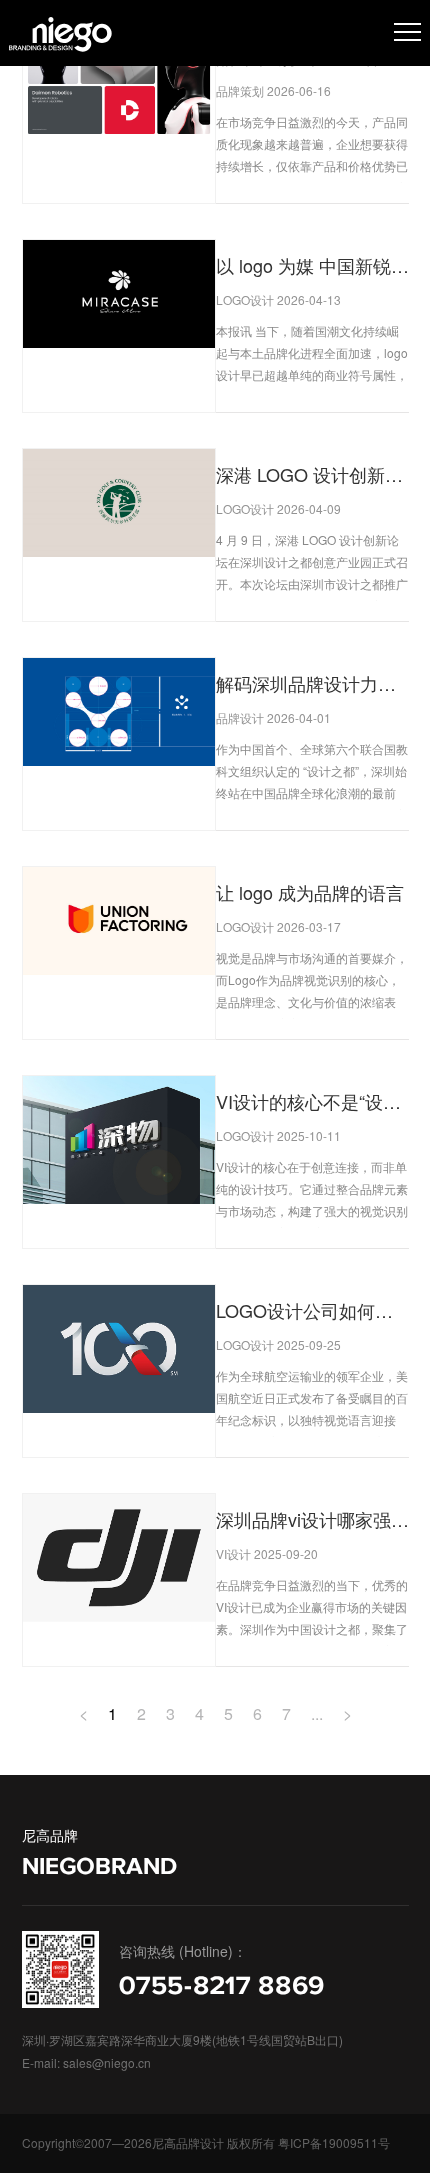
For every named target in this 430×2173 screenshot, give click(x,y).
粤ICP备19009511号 (334, 2142)
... (317, 1713)
